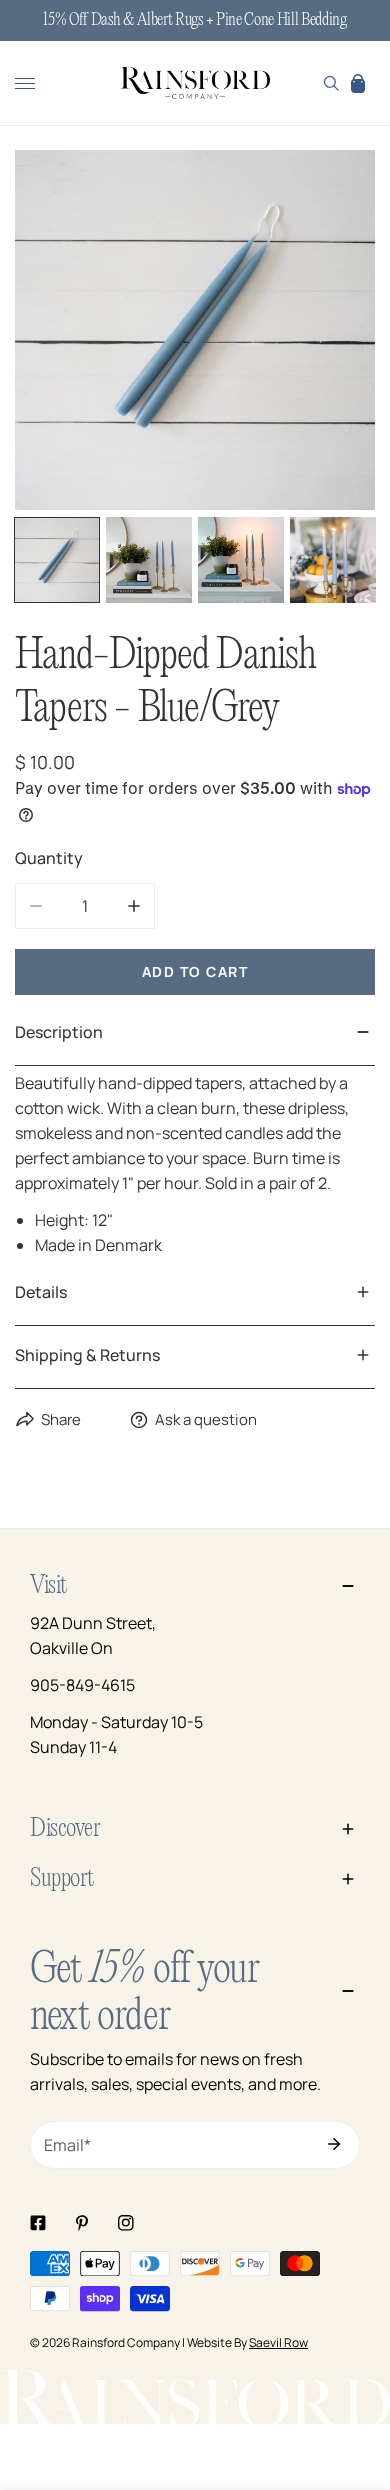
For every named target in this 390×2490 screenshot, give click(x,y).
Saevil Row (278, 2342)
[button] (358, 83)
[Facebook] (38, 2223)
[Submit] (334, 2144)
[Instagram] (126, 2223)
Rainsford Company (126, 2342)
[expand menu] (25, 83)
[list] (195, 330)
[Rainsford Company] (195, 84)
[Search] (331, 83)
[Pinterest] (82, 2223)
